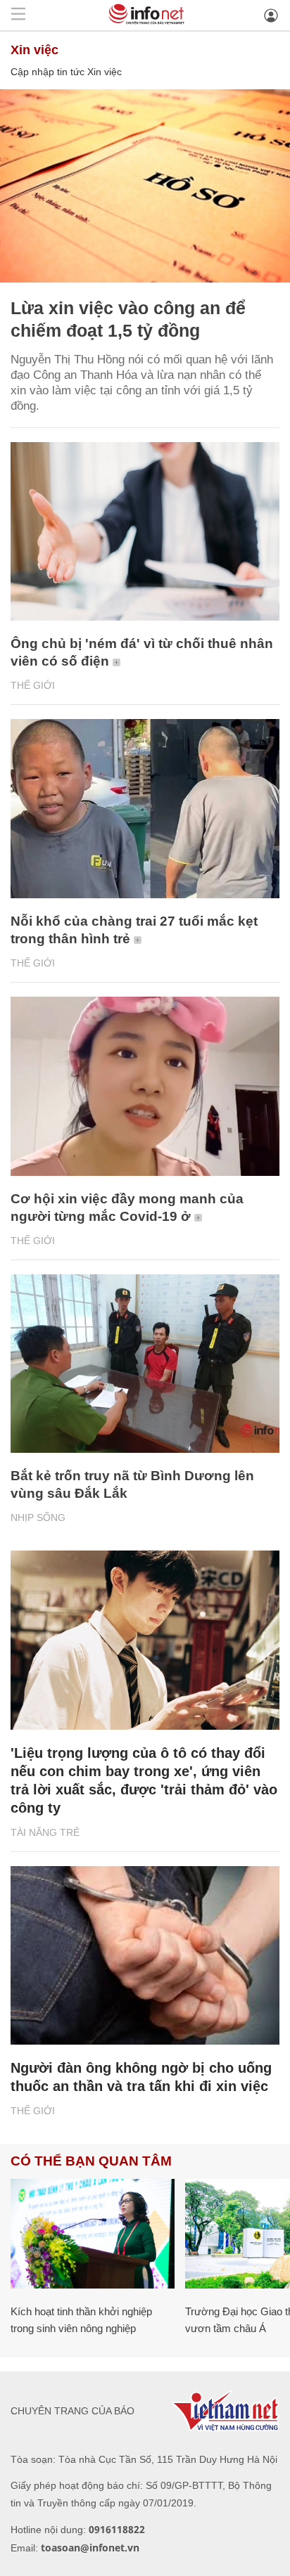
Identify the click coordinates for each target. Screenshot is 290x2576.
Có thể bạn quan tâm (91, 2161)
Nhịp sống (38, 1517)
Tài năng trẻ (45, 1832)
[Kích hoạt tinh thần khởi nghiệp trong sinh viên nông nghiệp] (93, 2233)
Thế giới (33, 685)
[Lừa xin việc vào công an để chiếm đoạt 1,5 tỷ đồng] (145, 186)
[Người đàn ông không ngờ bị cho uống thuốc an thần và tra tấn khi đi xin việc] (145, 1956)
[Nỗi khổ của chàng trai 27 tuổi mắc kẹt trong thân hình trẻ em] (145, 809)
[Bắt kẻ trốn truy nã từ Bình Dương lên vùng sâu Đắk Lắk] (145, 1364)
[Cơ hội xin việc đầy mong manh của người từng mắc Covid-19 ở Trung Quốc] (145, 1086)
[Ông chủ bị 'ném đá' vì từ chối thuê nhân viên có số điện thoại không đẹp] (145, 532)
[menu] (18, 15)
